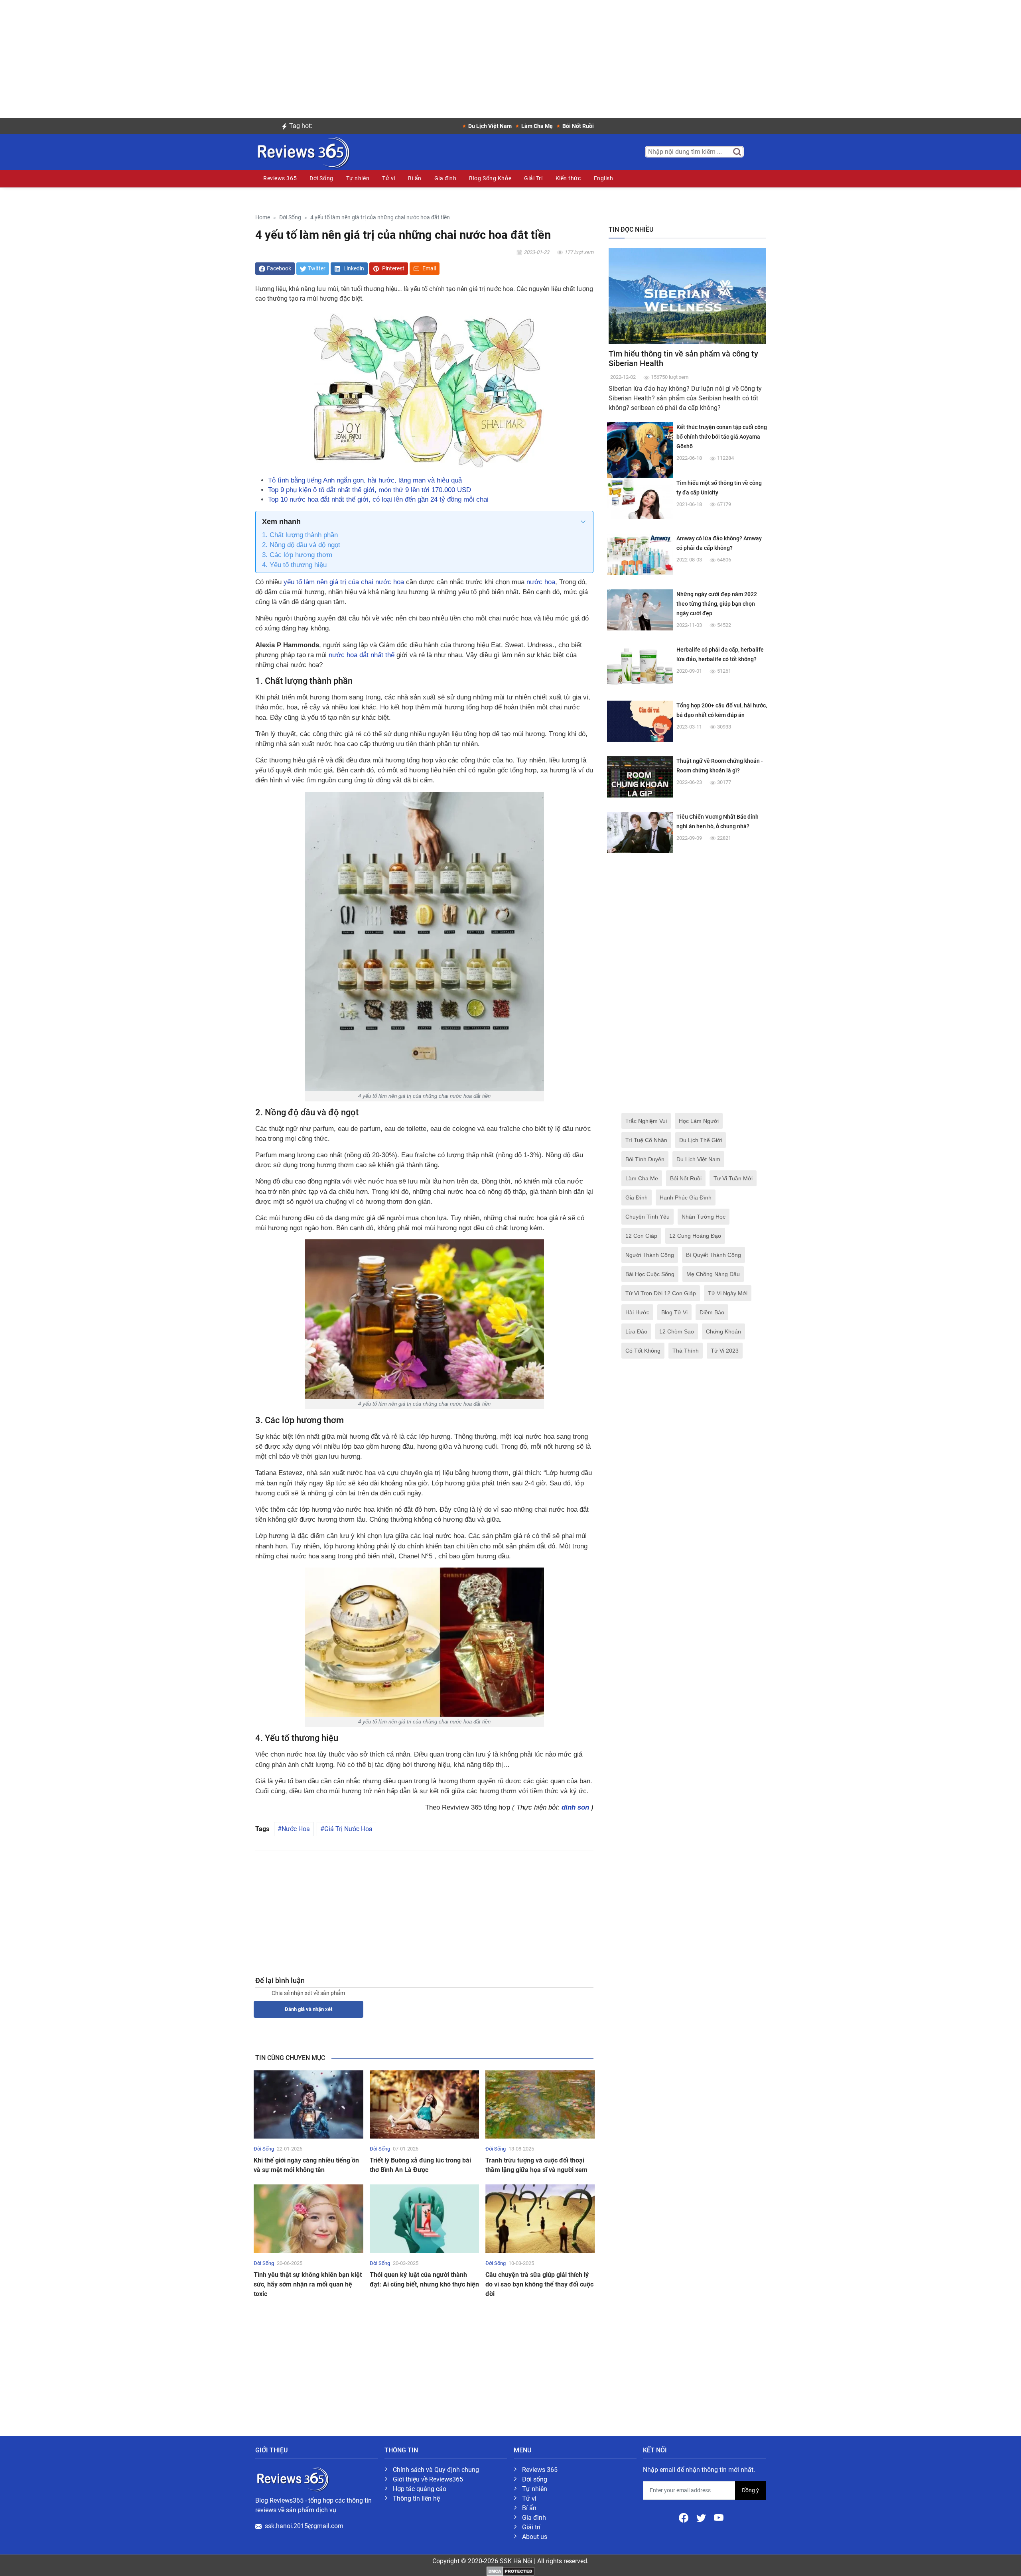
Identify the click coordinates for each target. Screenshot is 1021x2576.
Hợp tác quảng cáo (420, 2489)
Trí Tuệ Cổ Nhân (646, 1140)
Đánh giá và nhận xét (308, 2009)
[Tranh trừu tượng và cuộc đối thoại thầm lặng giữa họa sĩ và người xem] (540, 2104)
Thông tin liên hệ (416, 2498)
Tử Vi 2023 (725, 1351)
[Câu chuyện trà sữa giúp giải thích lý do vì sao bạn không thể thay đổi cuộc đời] (540, 2218)
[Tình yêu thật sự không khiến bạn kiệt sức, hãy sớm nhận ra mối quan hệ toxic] (308, 2218)
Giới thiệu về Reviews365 (428, 2479)
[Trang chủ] (303, 151)
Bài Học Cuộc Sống (650, 1274)
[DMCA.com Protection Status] (510, 2571)
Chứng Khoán (723, 1331)
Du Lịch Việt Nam (698, 1159)
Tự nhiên (358, 178)
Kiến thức (568, 178)
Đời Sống (321, 178)
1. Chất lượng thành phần (300, 535)
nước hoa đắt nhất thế (362, 655)
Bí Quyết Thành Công (714, 1255)
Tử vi (389, 178)
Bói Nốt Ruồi (686, 1178)
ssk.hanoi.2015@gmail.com (304, 2526)
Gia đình (445, 178)
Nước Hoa (296, 1829)
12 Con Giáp (641, 1236)
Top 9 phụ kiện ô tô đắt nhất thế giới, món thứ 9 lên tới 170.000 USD (370, 490)
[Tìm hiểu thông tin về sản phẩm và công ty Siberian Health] (687, 295)
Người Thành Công (650, 1255)
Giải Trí (533, 178)
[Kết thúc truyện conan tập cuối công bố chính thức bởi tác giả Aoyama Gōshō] (640, 455)
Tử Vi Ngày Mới (728, 1293)
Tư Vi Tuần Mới (733, 1178)
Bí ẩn (415, 178)
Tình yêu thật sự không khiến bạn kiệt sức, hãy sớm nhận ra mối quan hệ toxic (308, 2284)
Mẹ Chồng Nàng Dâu (713, 1274)
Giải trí (531, 2527)
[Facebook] (684, 2517)
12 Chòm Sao (677, 1331)
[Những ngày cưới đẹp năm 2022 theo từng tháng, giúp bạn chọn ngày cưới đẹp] (640, 610)
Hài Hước (637, 1312)
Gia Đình (637, 1197)
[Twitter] (702, 2517)
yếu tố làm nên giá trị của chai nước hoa (344, 582)
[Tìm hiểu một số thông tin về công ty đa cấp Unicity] (640, 498)
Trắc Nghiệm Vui (646, 1121)
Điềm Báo (712, 1312)
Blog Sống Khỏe (490, 178)
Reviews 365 (280, 178)
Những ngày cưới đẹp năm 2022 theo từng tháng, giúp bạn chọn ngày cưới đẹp (717, 604)
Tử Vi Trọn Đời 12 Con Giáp (661, 1293)
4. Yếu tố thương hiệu (294, 565)
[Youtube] (719, 2517)
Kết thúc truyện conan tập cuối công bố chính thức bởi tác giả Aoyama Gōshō (722, 437)
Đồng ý (750, 2490)
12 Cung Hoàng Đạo (695, 1236)
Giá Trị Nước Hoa (348, 1829)
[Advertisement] (510, 56)
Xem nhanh (281, 522)
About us (535, 2537)
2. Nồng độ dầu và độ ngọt (301, 545)
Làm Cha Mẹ (642, 1178)
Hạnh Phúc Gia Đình (686, 1197)
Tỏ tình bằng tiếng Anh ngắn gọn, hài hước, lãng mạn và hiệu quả (365, 480)
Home (263, 218)
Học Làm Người (699, 1121)
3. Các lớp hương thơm (297, 555)
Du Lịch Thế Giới (701, 1140)
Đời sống (535, 2479)
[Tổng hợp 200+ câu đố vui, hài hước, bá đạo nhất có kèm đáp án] (640, 721)
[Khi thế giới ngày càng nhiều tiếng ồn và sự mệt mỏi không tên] (308, 2104)
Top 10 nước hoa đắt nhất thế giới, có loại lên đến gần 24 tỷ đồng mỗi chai (378, 499)
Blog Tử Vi (674, 1312)
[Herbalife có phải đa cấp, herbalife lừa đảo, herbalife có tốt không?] (640, 665)
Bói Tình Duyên (645, 1159)
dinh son (575, 1807)
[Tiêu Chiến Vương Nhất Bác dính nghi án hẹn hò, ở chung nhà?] (640, 832)
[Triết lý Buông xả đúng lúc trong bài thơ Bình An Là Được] (425, 2104)
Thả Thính (686, 1351)
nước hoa (541, 582)
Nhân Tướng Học (704, 1217)
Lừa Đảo (636, 1331)
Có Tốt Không (643, 1351)
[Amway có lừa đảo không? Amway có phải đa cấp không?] (640, 554)
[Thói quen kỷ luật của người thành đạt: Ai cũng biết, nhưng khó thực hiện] (425, 2218)
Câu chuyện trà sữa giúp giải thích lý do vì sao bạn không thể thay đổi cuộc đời (539, 2284)
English (604, 178)
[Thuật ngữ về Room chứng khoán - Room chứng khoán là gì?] (640, 776)
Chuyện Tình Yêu (647, 1217)
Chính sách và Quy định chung (436, 2470)
